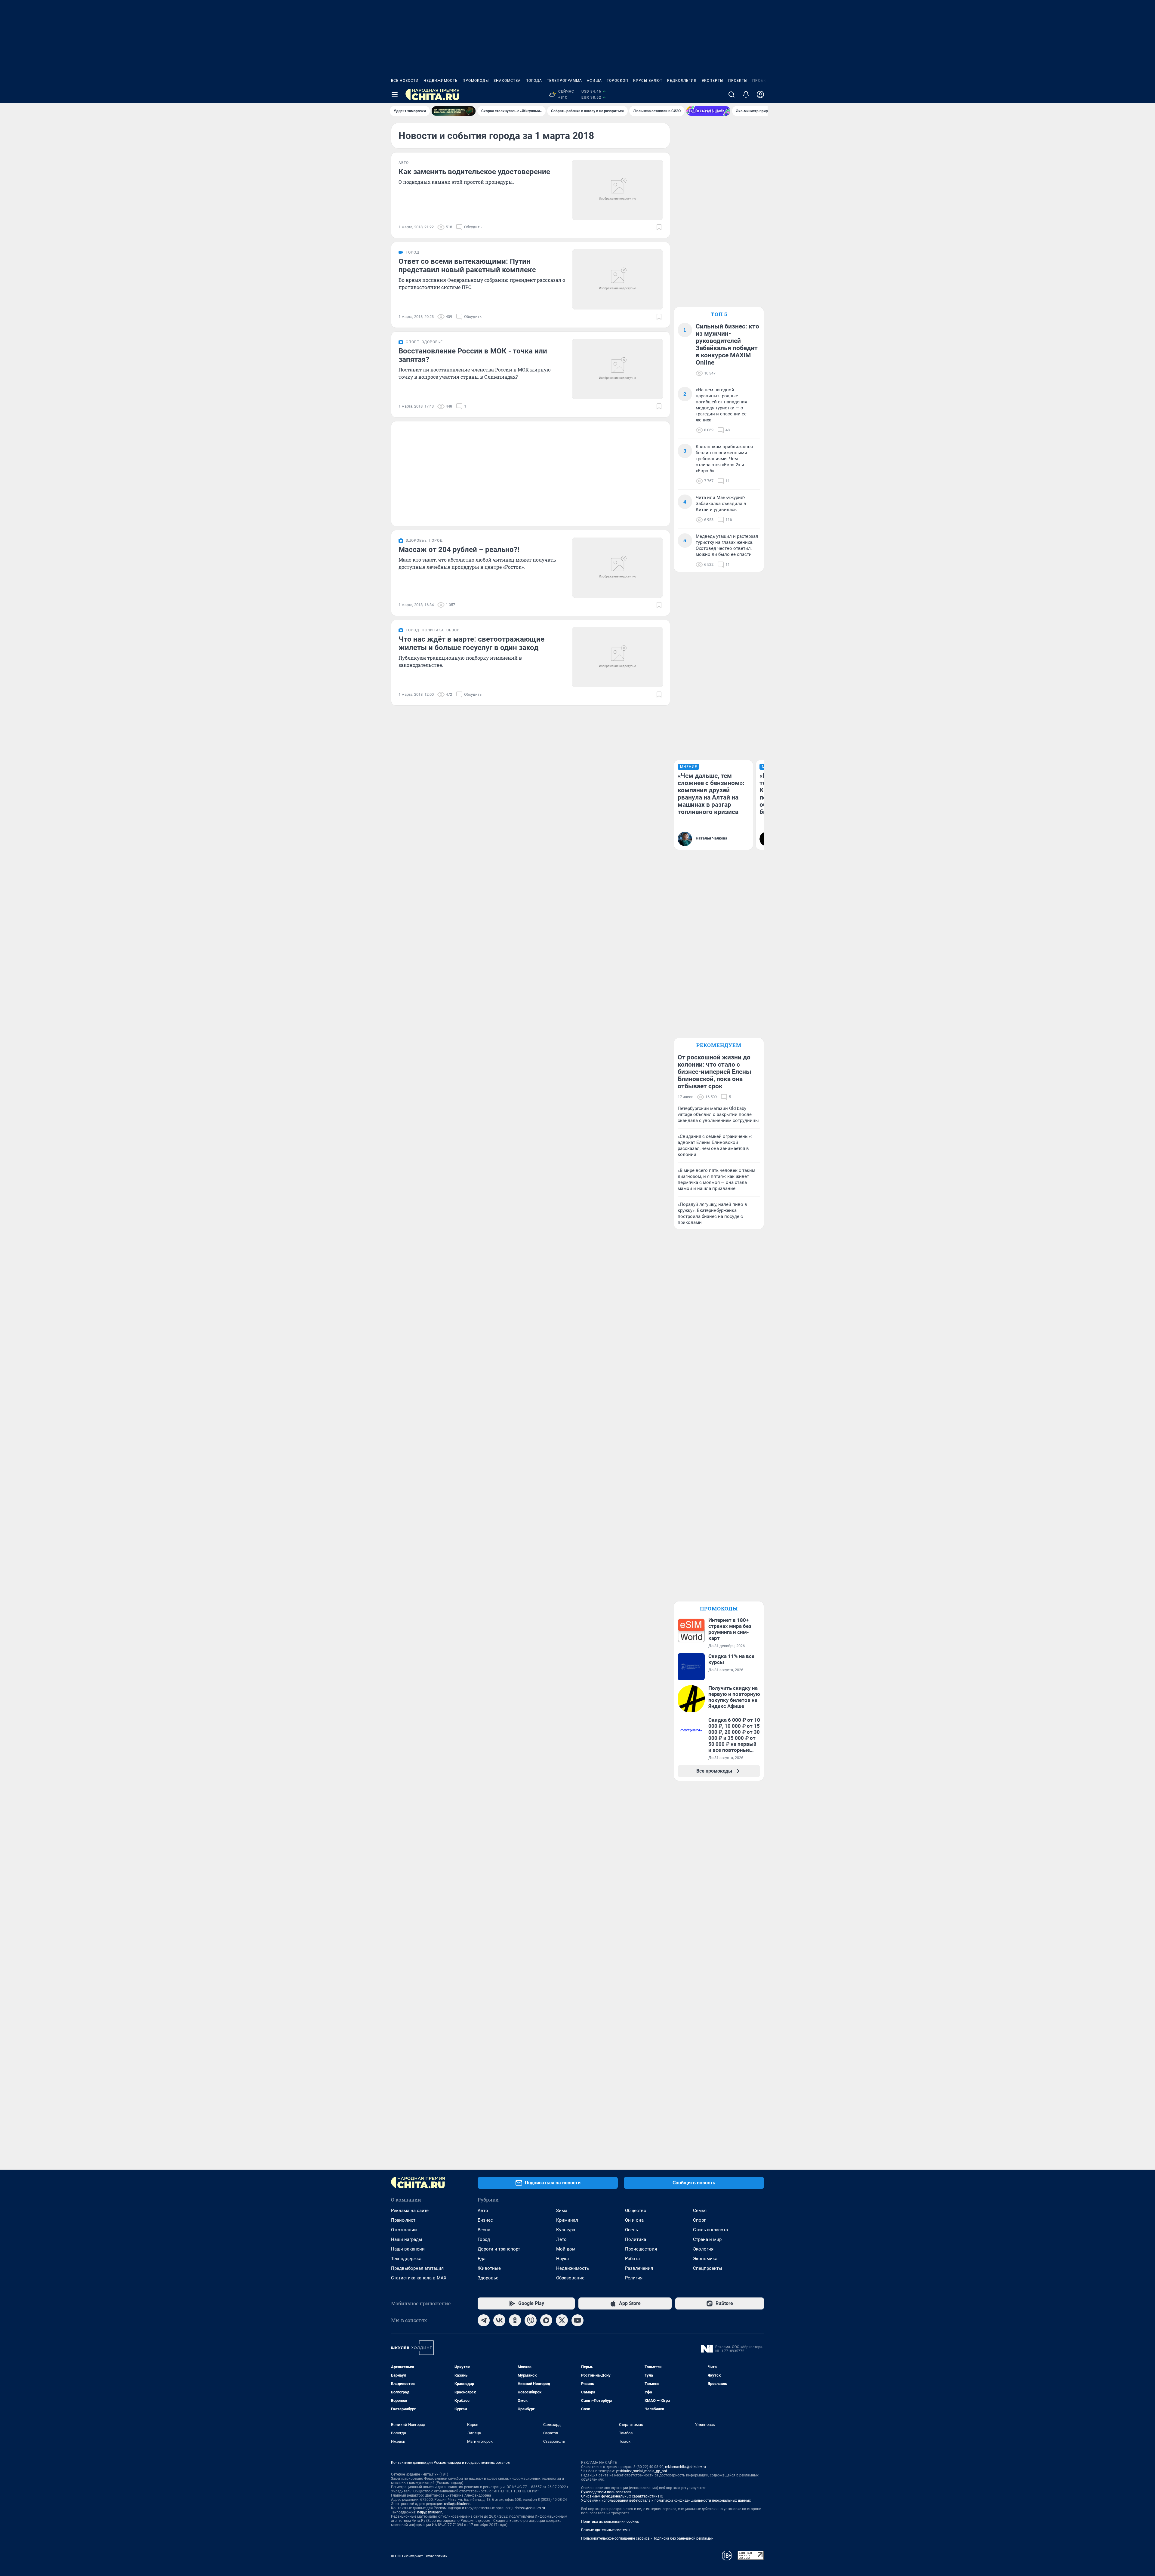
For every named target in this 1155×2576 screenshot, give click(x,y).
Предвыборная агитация (417, 2268)
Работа (632, 2259)
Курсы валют (648, 81)
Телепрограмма (564, 81)
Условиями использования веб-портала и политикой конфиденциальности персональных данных (666, 2501)
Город (484, 2239)
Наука (562, 2259)
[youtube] (577, 2320)
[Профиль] (760, 94)
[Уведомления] (746, 94)
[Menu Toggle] (395, 94)
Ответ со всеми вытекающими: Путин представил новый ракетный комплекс (467, 266)
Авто (483, 2211)
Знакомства (507, 81)
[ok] (515, 2320)
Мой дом (566, 2249)
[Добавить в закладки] (659, 227)
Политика (636, 2239)
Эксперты (712, 81)
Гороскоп (618, 81)
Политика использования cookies (610, 2522)
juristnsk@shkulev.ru (528, 2508)
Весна (484, 2230)
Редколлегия (682, 81)
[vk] (499, 2320)
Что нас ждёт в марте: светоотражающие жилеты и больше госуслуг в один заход (471, 643)
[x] (562, 2320)
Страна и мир (707, 2239)
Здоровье (488, 2278)
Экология (703, 2249)
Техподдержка (406, 2259)
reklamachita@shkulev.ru (685, 2467)
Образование (570, 2278)
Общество (636, 2211)
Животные (489, 2268)
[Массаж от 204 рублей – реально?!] (618, 568)
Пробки (761, 81)
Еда (482, 2259)
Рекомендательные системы (606, 2530)
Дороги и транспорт (499, 2249)
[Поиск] (731, 94)
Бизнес (485, 2220)
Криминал (567, 2220)
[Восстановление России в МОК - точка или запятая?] (618, 369)
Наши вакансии (408, 2249)
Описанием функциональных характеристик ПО (622, 2496)
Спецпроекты (708, 2268)
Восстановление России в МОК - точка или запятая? (473, 355)
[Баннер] (454, 111)
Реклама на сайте (410, 2211)
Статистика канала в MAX (419, 2278)
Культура (566, 2230)
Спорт (699, 2220)
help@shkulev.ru (430, 2512)
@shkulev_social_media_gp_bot (642, 2471)
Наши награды (407, 2239)
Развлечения (639, 2268)
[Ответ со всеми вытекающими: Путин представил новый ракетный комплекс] (618, 279)
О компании (404, 2230)
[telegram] (484, 2320)
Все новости (405, 81)
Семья (700, 2211)
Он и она (634, 2220)
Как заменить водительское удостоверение (474, 172)
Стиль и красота (710, 2230)
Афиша (594, 81)
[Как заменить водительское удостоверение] (618, 190)
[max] (546, 2320)
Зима (562, 2211)
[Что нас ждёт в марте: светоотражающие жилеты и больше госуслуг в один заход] (618, 657)
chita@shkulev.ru (458, 2504)
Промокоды (476, 81)
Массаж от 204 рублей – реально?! (459, 550)
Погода (534, 81)
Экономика (705, 2259)
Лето (561, 2239)
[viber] (531, 2320)
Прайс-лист (403, 2220)
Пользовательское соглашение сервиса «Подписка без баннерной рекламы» (647, 2538)
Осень (631, 2230)
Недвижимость (441, 81)
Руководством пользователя (606, 2492)
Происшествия (641, 2249)
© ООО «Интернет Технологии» (419, 2556)
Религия (634, 2278)
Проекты (738, 81)
